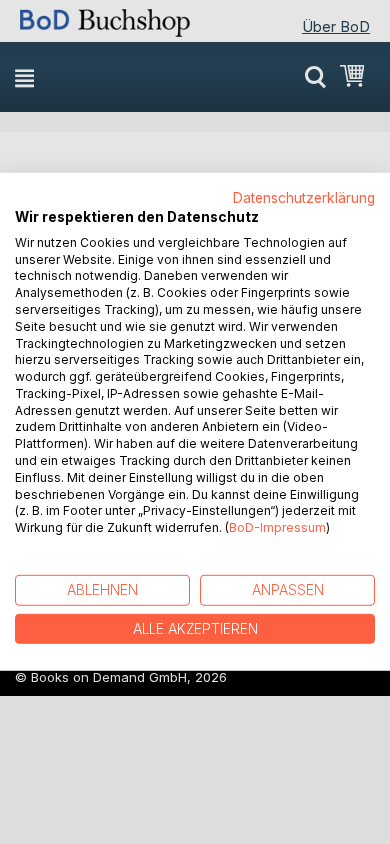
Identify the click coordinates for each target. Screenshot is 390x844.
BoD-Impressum (277, 527)
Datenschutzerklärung (304, 198)
